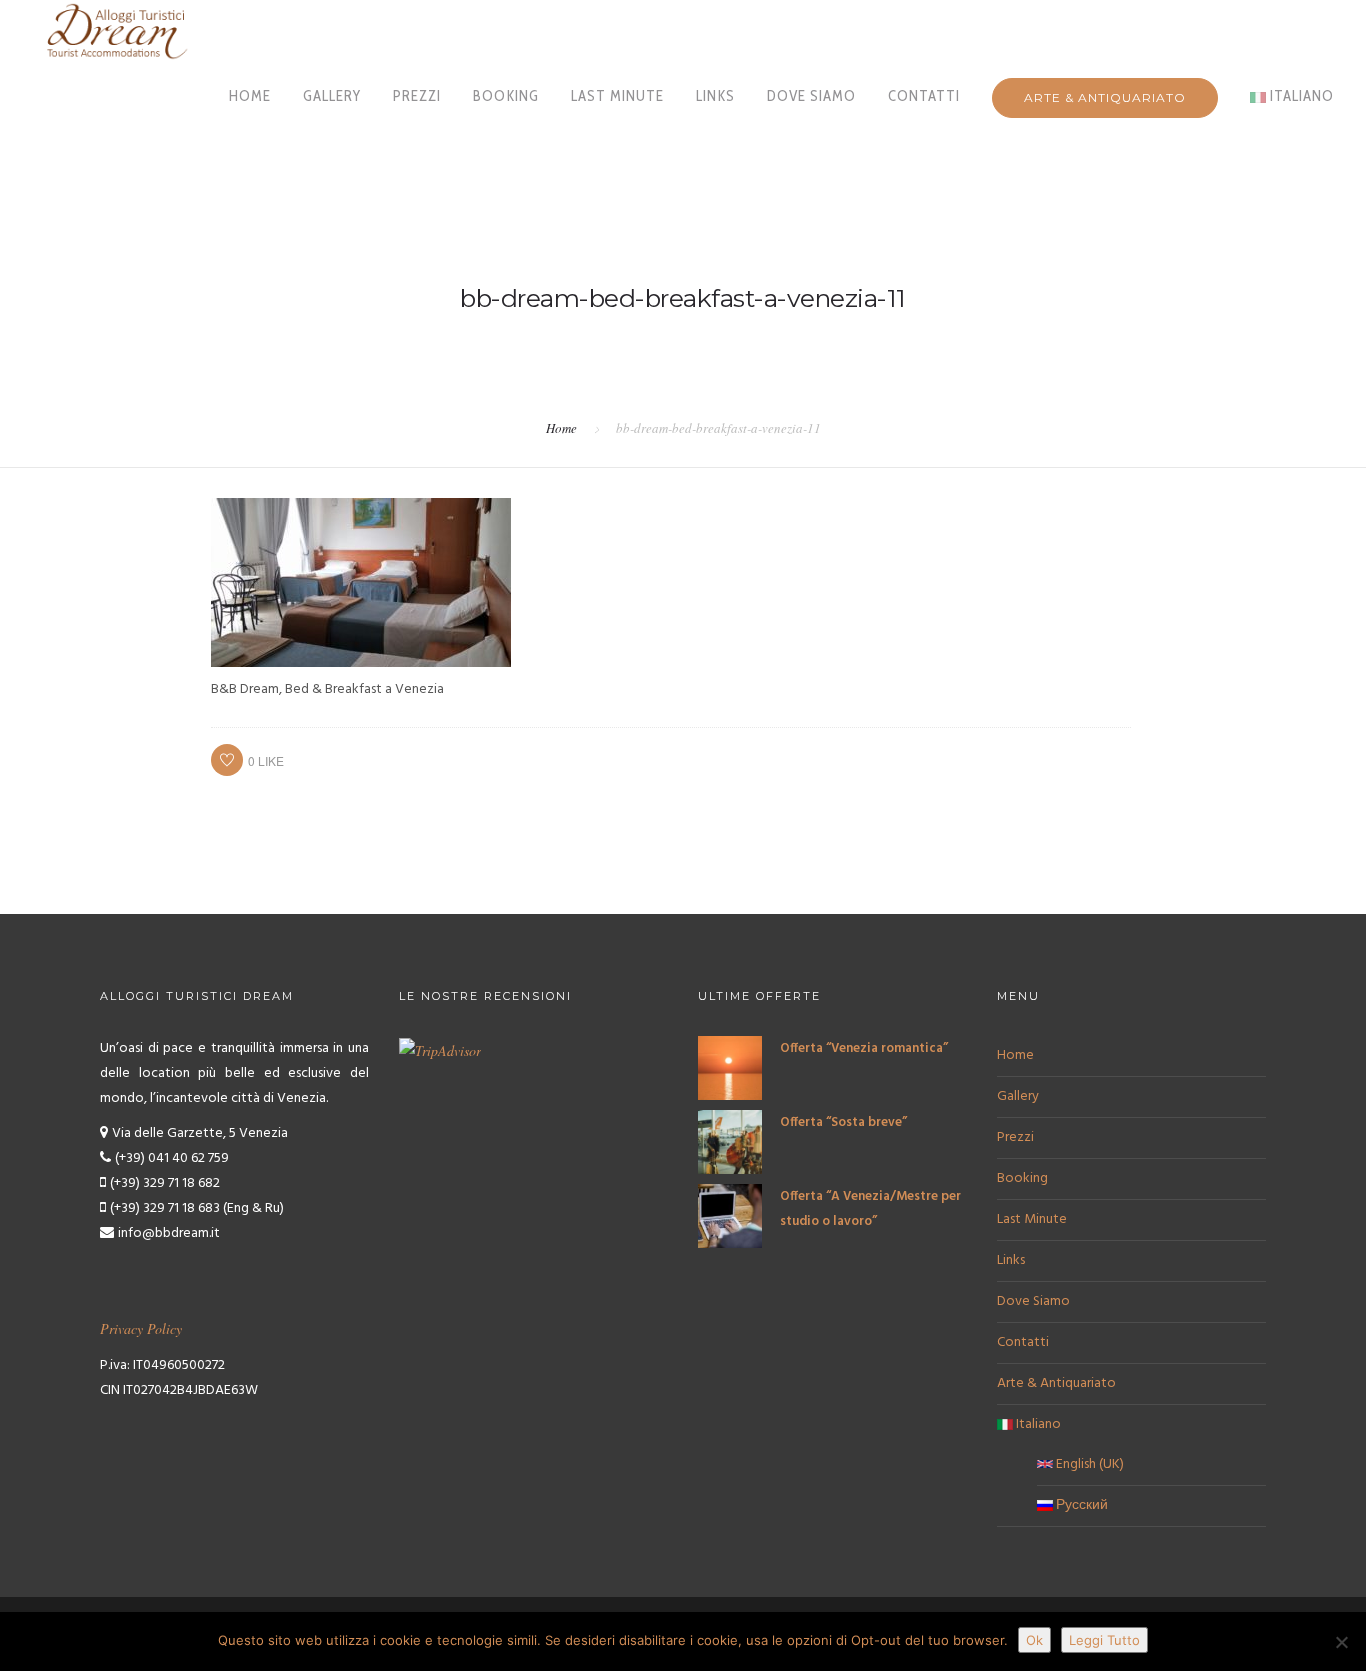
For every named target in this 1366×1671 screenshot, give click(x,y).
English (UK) (1088, 1464)
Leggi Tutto (1104, 1640)
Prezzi (417, 96)
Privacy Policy (141, 1328)
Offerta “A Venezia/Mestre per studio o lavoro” (870, 1209)
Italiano (1300, 96)
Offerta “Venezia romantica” (864, 1048)
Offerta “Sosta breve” (843, 1122)
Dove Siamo (811, 96)
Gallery (332, 96)
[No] (1341, 1642)
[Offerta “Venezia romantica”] (730, 1068)
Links (715, 96)
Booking (506, 96)
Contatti (924, 96)
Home (250, 96)
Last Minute (617, 96)
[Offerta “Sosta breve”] (730, 1142)
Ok (1034, 1640)
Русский (1080, 1505)
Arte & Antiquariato (1105, 97)
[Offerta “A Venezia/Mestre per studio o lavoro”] (730, 1216)
